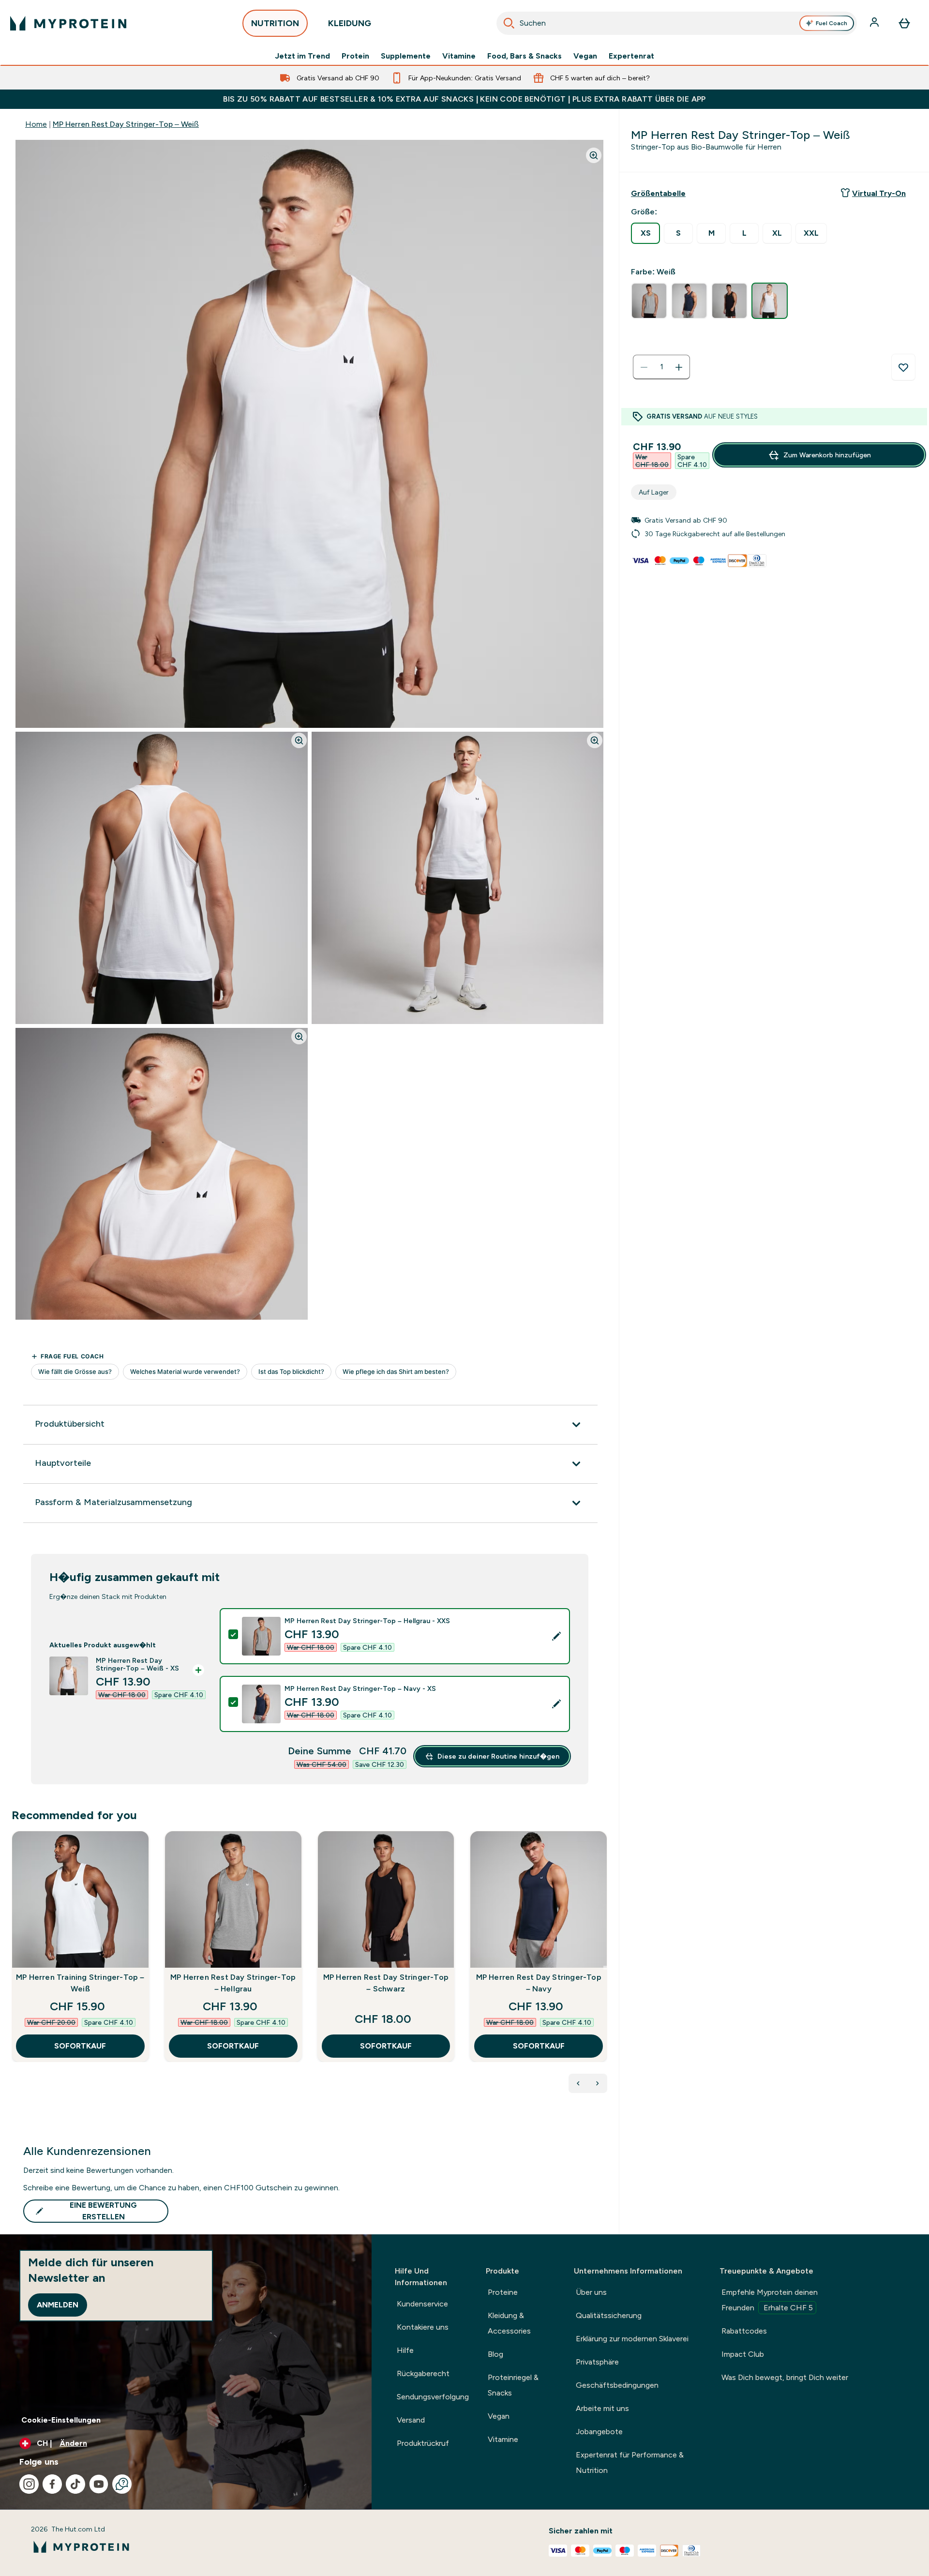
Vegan (585, 56)
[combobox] (677, 23)
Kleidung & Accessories (509, 2323)
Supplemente (406, 56)
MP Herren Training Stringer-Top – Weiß (80, 1983)
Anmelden (58, 2305)
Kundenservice (422, 2304)
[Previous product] (578, 2083)
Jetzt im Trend (302, 56)
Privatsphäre (597, 2362)
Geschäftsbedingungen (617, 2385)
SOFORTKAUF (80, 2046)
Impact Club (743, 2354)
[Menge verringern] (644, 367)
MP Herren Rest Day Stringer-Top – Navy (539, 1983)
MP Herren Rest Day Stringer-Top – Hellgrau (233, 1983)
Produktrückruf (423, 2443)
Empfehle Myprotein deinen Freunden (770, 2300)
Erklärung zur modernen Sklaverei (632, 2339)
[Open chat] (122, 2484)
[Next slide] (605, 1968)
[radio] (645, 233)
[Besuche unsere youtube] (99, 2484)
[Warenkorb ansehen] (904, 23)
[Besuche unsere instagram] (29, 2484)
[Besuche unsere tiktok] (75, 2484)
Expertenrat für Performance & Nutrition (630, 2463)
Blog (495, 2354)
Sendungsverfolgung (433, 2397)
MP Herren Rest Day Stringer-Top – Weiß (126, 124)
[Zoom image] (594, 155)
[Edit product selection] (556, 1636)
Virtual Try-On (879, 193)
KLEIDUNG (350, 23)
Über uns (591, 2292)
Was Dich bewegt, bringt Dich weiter (785, 2377)
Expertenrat (631, 56)
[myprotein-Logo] (68, 23)
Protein (355, 56)
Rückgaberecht (423, 2373)
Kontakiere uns (423, 2327)
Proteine (503, 2292)
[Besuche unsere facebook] (52, 2484)
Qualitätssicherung (609, 2315)
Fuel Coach (832, 23)
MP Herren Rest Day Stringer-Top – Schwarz (386, 1983)
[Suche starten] (509, 23)
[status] (661, 367)
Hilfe (405, 2350)
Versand (411, 2420)
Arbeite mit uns (602, 2408)
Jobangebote (599, 2432)
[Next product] (598, 2083)
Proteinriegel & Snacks (513, 2385)
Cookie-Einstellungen (61, 2420)
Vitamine (459, 56)
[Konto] (875, 23)
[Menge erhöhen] (679, 367)
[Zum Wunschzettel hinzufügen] (903, 367)
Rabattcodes (744, 2331)
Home (36, 124)
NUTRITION (275, 23)
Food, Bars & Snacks (524, 56)
